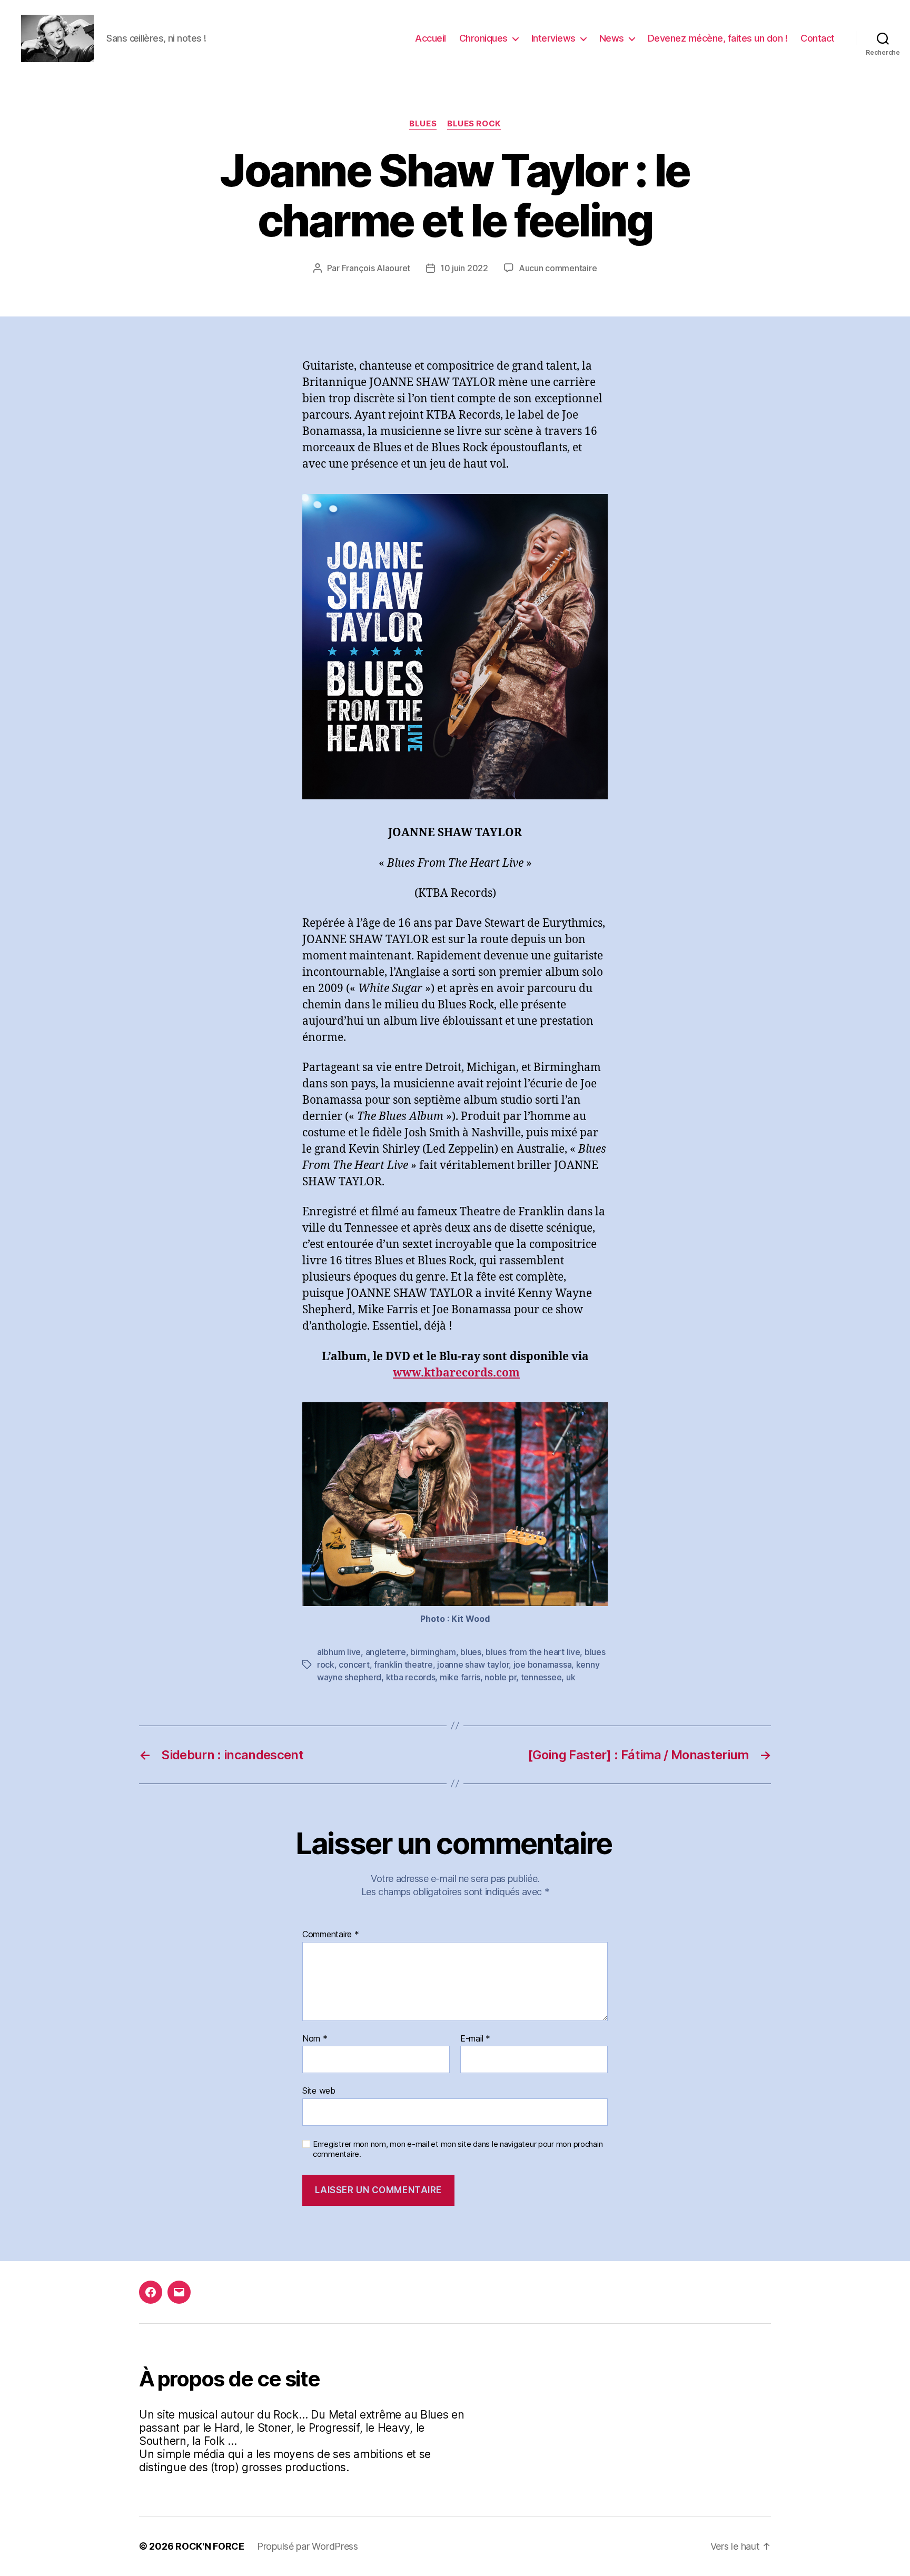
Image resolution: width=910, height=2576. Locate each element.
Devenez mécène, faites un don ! (718, 38)
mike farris (460, 1677)
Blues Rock (474, 124)
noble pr (500, 1677)
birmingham (433, 1652)
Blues (423, 124)
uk (571, 1677)
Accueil (431, 38)
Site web (319, 2090)
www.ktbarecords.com (456, 1373)
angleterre (386, 1652)
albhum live (339, 1652)
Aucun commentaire (558, 268)
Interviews (553, 38)
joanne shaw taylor (473, 1665)
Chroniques (483, 38)
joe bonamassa (543, 1665)
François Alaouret (376, 268)
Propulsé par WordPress (308, 2546)
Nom (315, 2039)
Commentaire (331, 1935)
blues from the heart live (533, 1652)
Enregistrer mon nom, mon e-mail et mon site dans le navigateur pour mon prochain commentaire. (458, 2149)
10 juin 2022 (464, 268)
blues (471, 1652)
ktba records (411, 1677)
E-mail (475, 2039)
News (612, 38)
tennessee (541, 1677)
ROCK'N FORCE (210, 2546)
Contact (818, 38)
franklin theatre (403, 1665)
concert (354, 1665)
